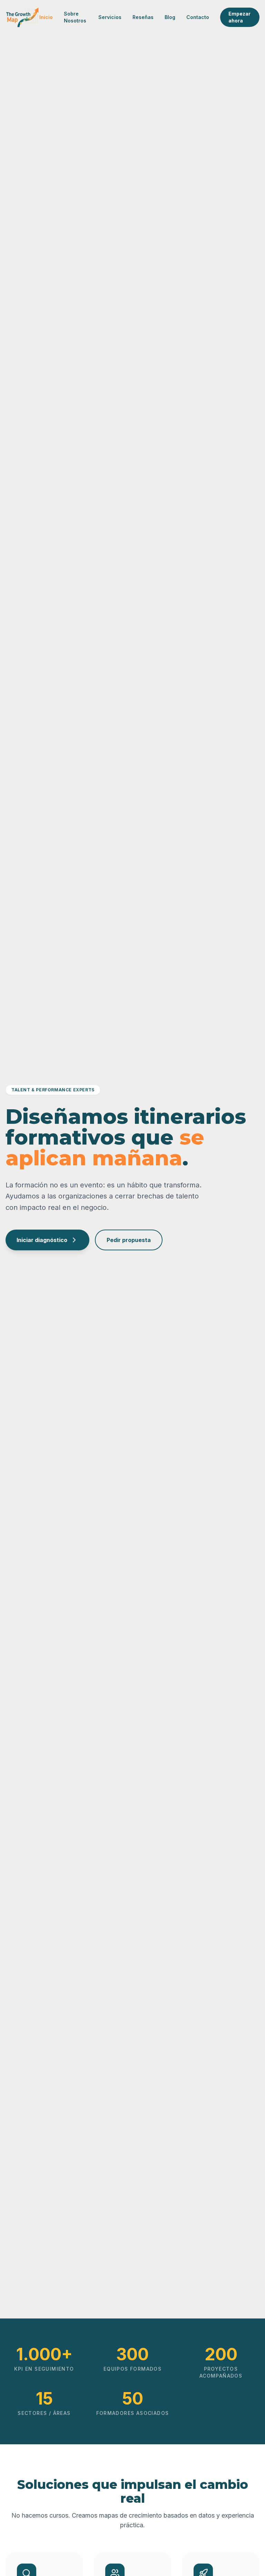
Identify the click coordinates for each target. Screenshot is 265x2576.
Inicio (46, 17)
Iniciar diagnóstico (42, 1240)
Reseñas (143, 17)
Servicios (110, 17)
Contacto (198, 17)
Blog (170, 17)
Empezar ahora (239, 17)
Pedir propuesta (129, 1240)
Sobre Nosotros (75, 17)
